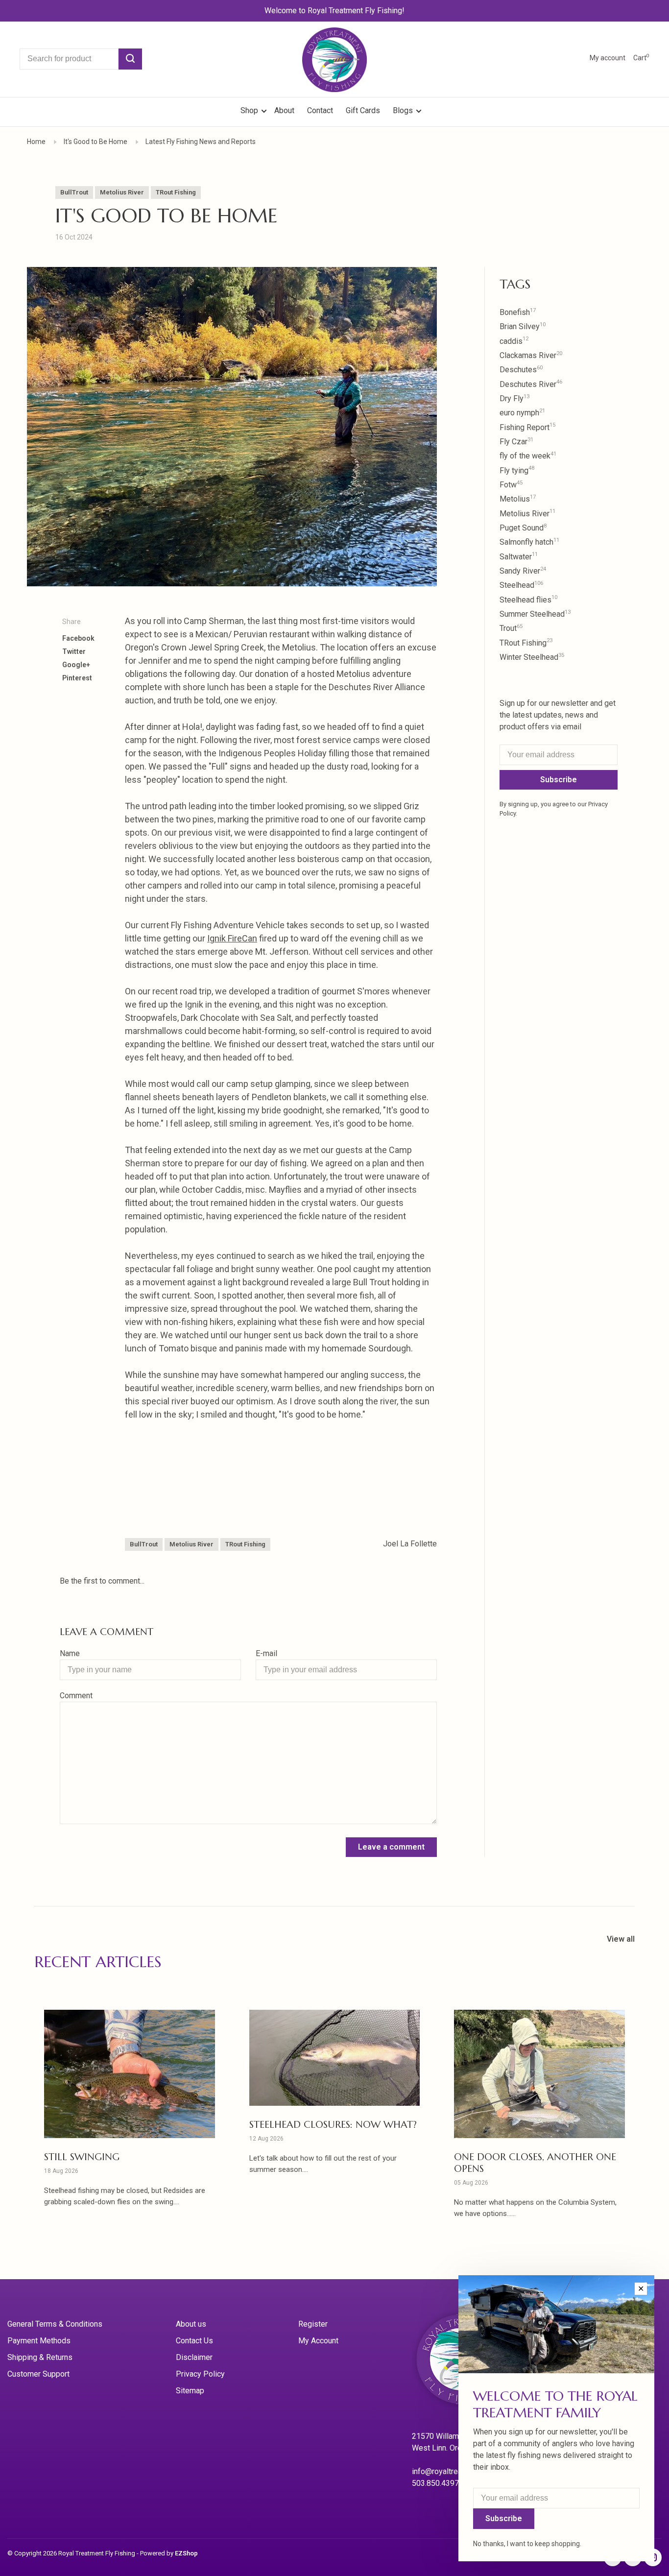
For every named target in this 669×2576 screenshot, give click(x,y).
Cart (641, 58)
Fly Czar (516, 442)
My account (608, 58)
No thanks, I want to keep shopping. (527, 2544)
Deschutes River (531, 384)
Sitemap (190, 2391)
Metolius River (122, 192)
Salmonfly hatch (529, 542)
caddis (514, 341)
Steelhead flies (528, 600)
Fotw (511, 485)
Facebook (78, 638)
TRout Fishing (176, 192)
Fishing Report (527, 427)
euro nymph (522, 413)
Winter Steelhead (532, 657)
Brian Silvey (523, 326)
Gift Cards (363, 110)
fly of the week (528, 456)
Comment (76, 1696)
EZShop (186, 2553)
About (284, 110)
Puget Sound (523, 528)
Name (70, 1653)
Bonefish (518, 312)
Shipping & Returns (40, 2357)
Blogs (403, 110)
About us (191, 2324)
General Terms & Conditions (55, 2324)
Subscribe (559, 780)
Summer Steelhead (535, 614)
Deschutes (521, 370)
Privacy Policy (200, 2374)
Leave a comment (391, 1847)
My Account (318, 2341)
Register (313, 2324)
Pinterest (77, 678)
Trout (511, 628)
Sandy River (523, 571)
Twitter (74, 651)
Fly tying (517, 470)
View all (621, 1939)
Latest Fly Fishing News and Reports (201, 142)
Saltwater (519, 557)
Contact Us (194, 2341)
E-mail (266, 1653)
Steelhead (521, 585)
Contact (320, 110)
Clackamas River (531, 355)
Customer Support (38, 2374)
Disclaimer (194, 2357)
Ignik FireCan (232, 938)
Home (36, 142)
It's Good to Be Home (96, 142)
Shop (250, 110)
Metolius (518, 499)
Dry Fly (514, 398)
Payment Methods (39, 2341)
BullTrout (74, 192)
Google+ (76, 665)
